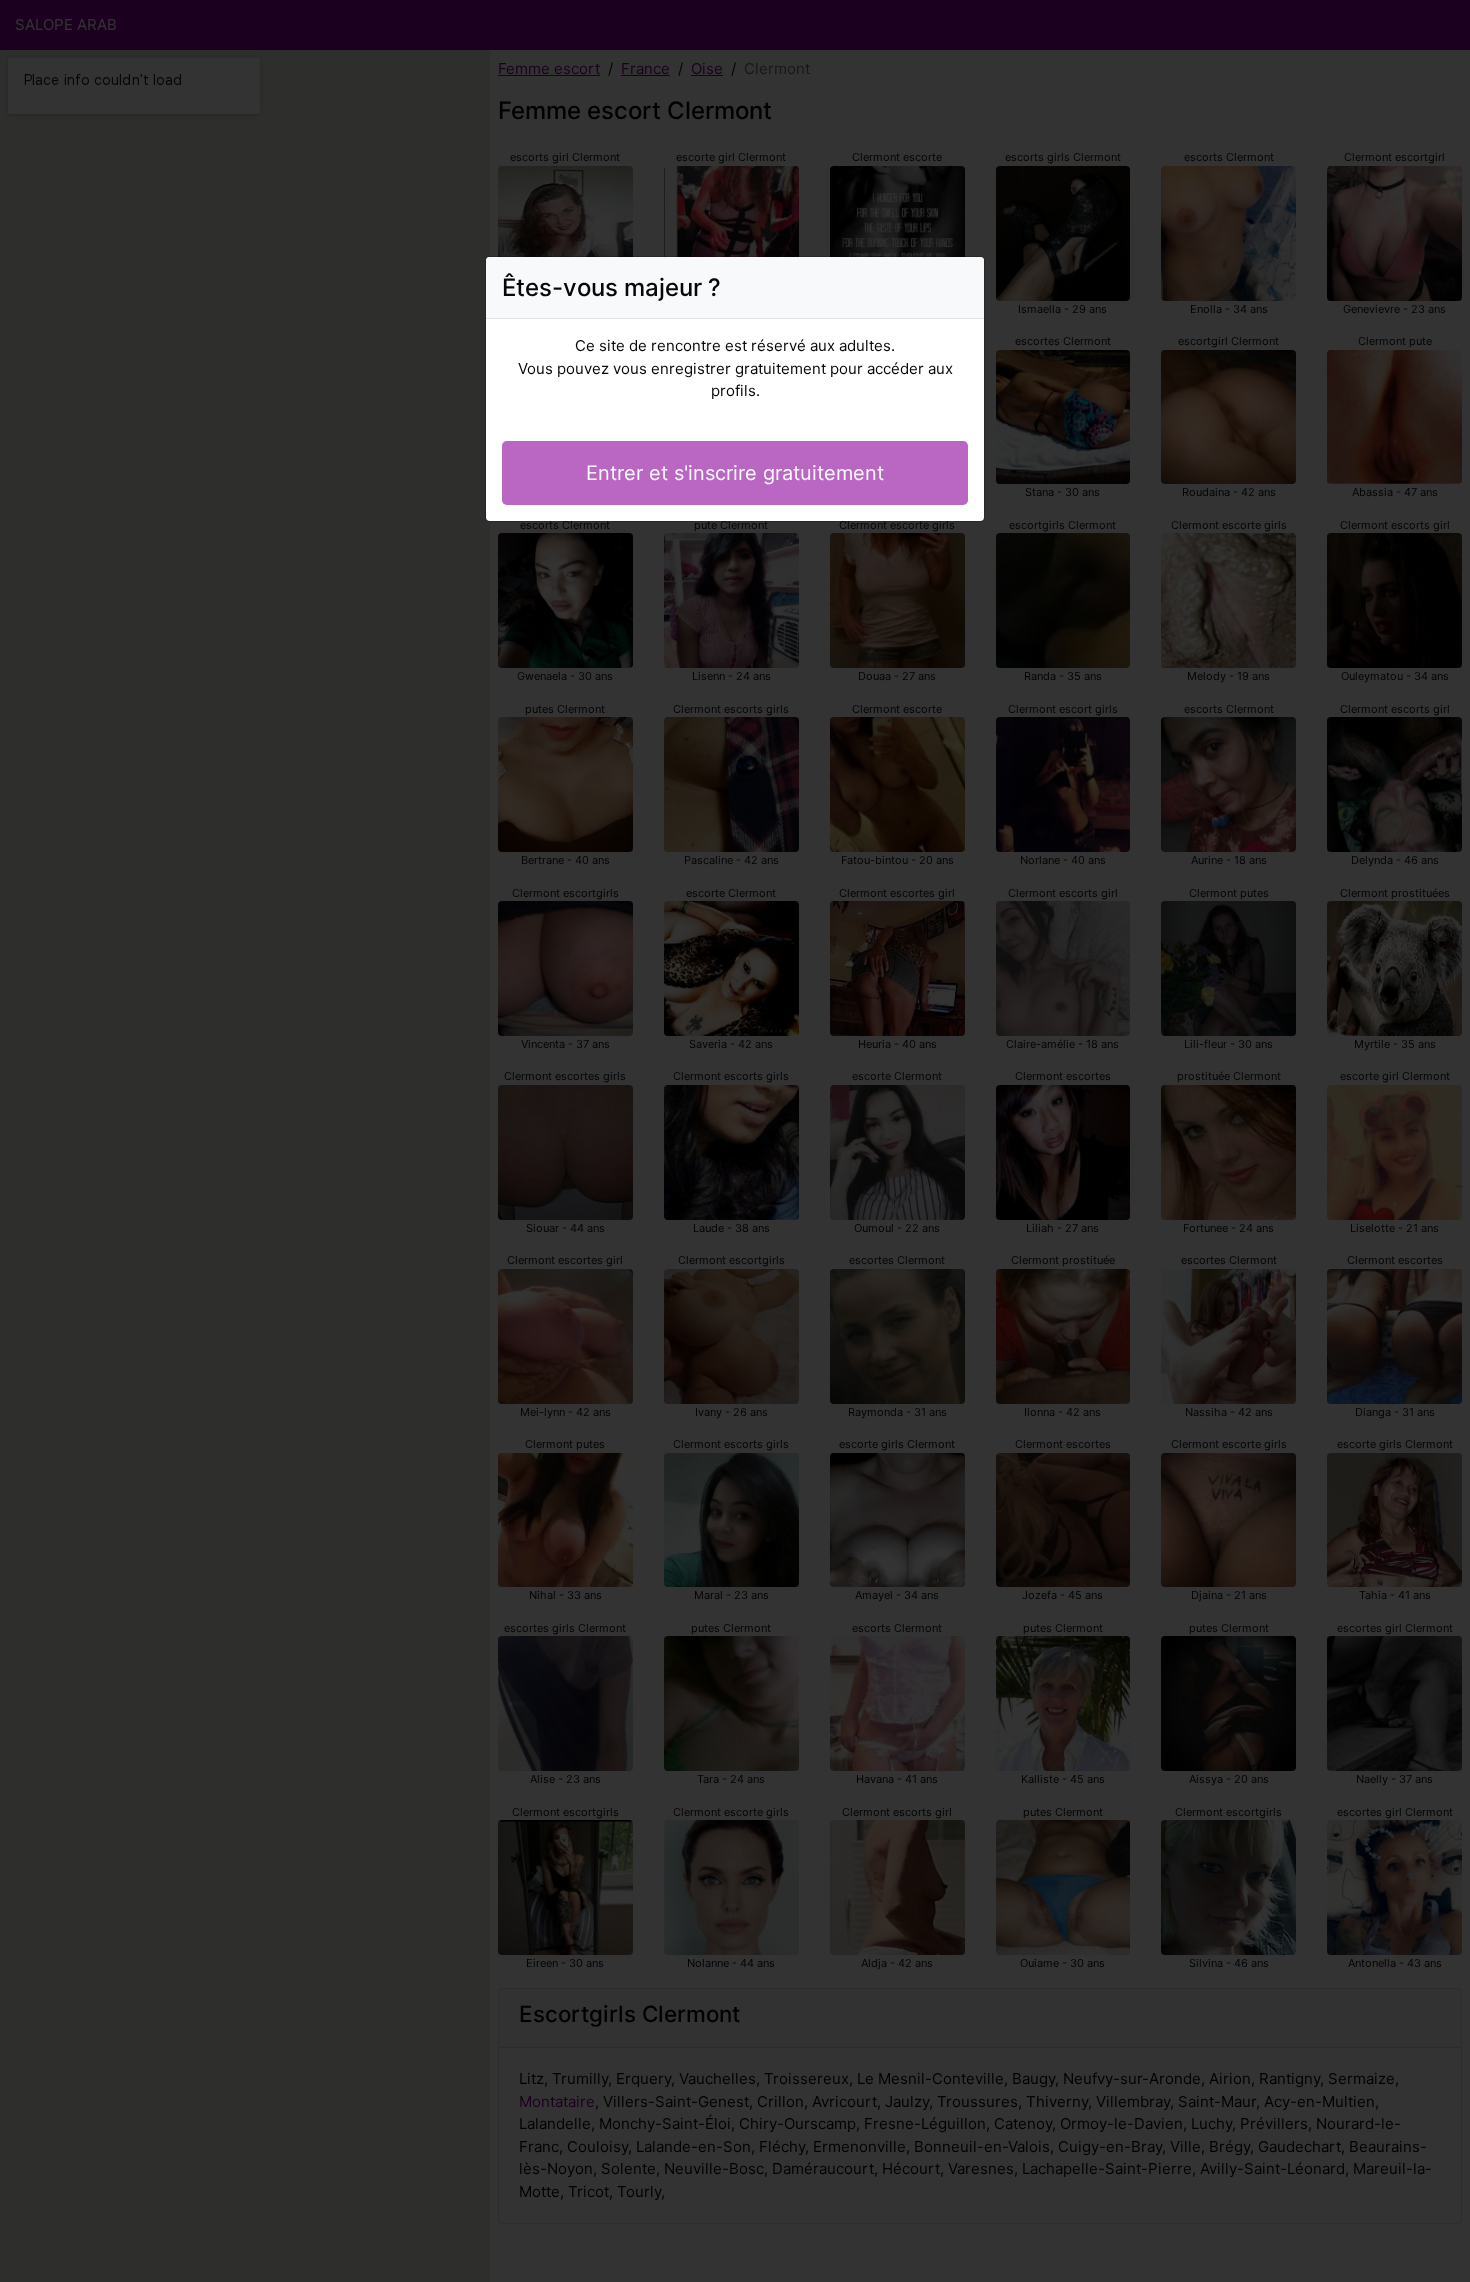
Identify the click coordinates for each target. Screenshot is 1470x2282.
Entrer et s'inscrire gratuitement (735, 473)
